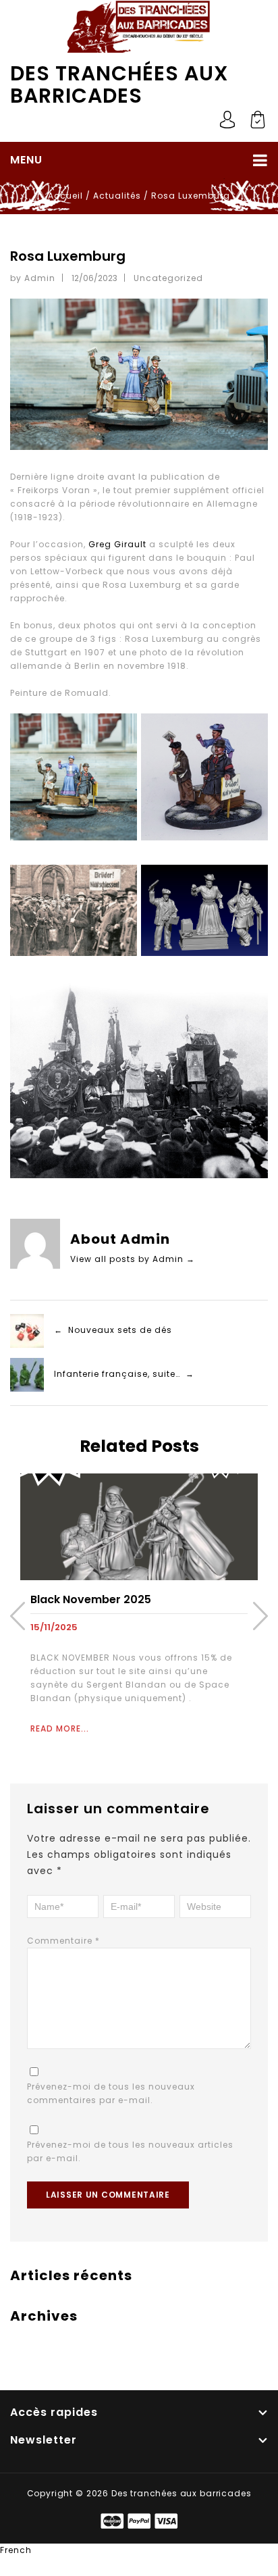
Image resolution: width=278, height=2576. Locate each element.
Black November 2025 (91, 1599)
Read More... (60, 1728)
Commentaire (63, 1941)
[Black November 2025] (139, 1526)
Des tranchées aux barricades (119, 84)
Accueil (65, 196)
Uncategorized (168, 278)
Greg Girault (117, 544)
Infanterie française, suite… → (124, 1374)
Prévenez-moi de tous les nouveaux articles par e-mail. (130, 2151)
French (16, 2550)
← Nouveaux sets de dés (113, 1331)
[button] (139, 2550)
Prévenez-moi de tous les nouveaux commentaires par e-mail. (111, 2093)
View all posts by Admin (133, 1259)
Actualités (117, 196)
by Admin (33, 278)
